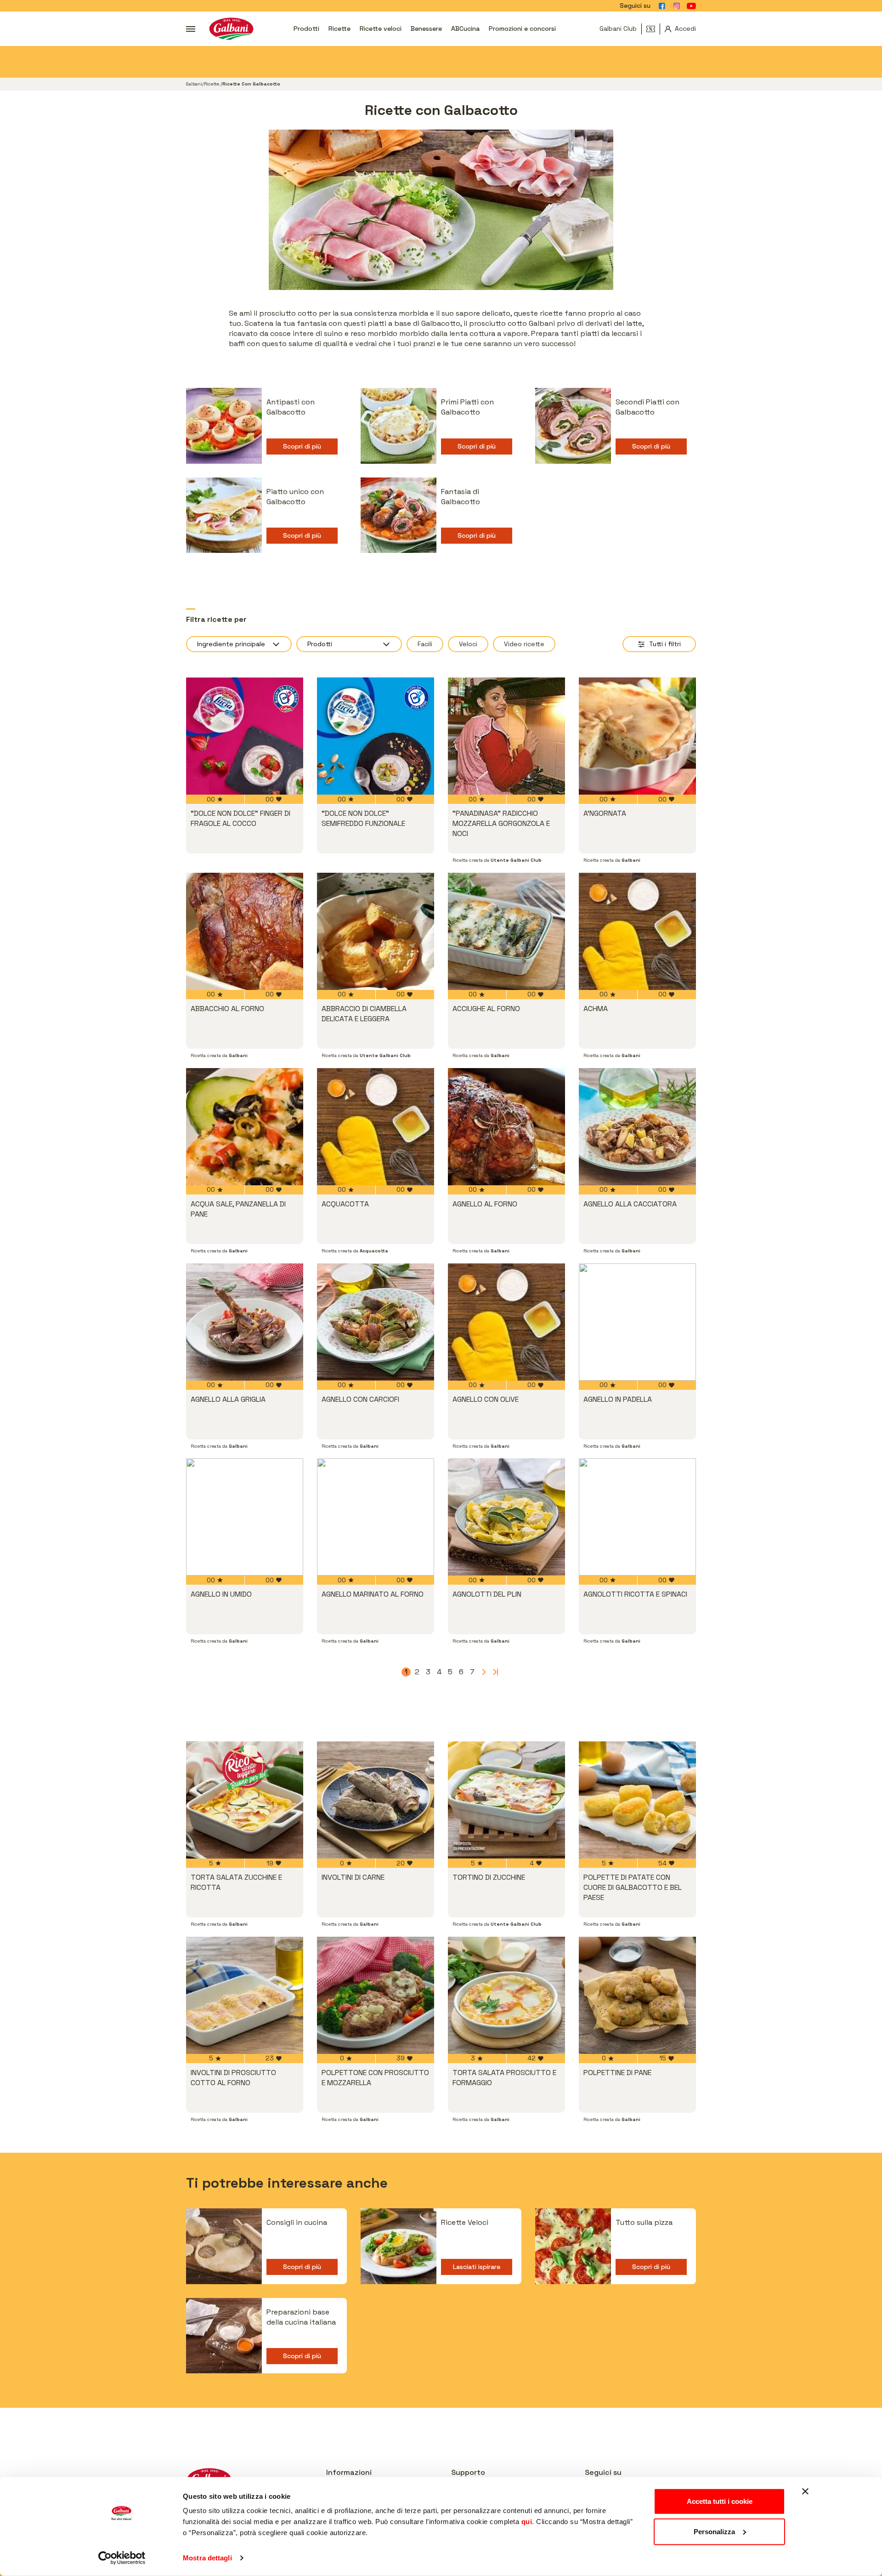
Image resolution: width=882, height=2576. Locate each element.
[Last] (494, 1672)
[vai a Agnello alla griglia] (245, 1322)
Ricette (339, 28)
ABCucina (465, 28)
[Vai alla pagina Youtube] (691, 6)
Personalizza (714, 2531)
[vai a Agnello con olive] (506, 1322)
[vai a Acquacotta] (376, 1127)
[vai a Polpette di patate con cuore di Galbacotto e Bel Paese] (637, 1800)
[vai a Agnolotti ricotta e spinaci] (637, 1517)
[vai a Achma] (637, 931)
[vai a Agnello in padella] (637, 1322)
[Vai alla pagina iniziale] (231, 29)
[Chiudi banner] (805, 2491)
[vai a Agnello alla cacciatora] (637, 1127)
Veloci (468, 644)
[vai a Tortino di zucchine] (506, 1800)
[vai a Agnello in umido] (245, 1517)
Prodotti (306, 28)
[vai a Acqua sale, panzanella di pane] (245, 1127)
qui (527, 2522)
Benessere (426, 28)
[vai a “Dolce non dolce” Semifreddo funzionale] (376, 736)
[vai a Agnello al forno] (506, 1127)
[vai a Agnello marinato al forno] (376, 1517)
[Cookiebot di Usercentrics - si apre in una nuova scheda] (122, 2558)
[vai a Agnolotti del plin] (506, 1517)
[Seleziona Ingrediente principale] (239, 644)
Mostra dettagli (207, 2558)
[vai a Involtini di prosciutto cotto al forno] (245, 1995)
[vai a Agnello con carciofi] (376, 1322)
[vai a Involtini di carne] (376, 1800)
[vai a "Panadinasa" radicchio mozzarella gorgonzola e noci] (506, 736)
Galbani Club (618, 28)
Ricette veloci (381, 28)
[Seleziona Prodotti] (349, 644)
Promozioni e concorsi (522, 28)
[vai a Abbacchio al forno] (245, 931)
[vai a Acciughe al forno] (506, 931)
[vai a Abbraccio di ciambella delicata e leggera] (376, 931)
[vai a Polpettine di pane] (637, 1995)
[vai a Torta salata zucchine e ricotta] (245, 1800)
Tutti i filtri (665, 644)
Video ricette (524, 644)
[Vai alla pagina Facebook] (662, 6)
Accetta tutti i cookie (720, 2501)
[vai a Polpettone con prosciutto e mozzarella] (376, 1995)
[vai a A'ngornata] (637, 736)
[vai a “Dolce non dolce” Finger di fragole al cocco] (245, 736)
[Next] (483, 1672)
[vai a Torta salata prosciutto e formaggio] (506, 1995)
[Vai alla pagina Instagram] (677, 6)
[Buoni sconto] (653, 29)
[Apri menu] (191, 29)
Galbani (194, 84)
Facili (425, 644)
